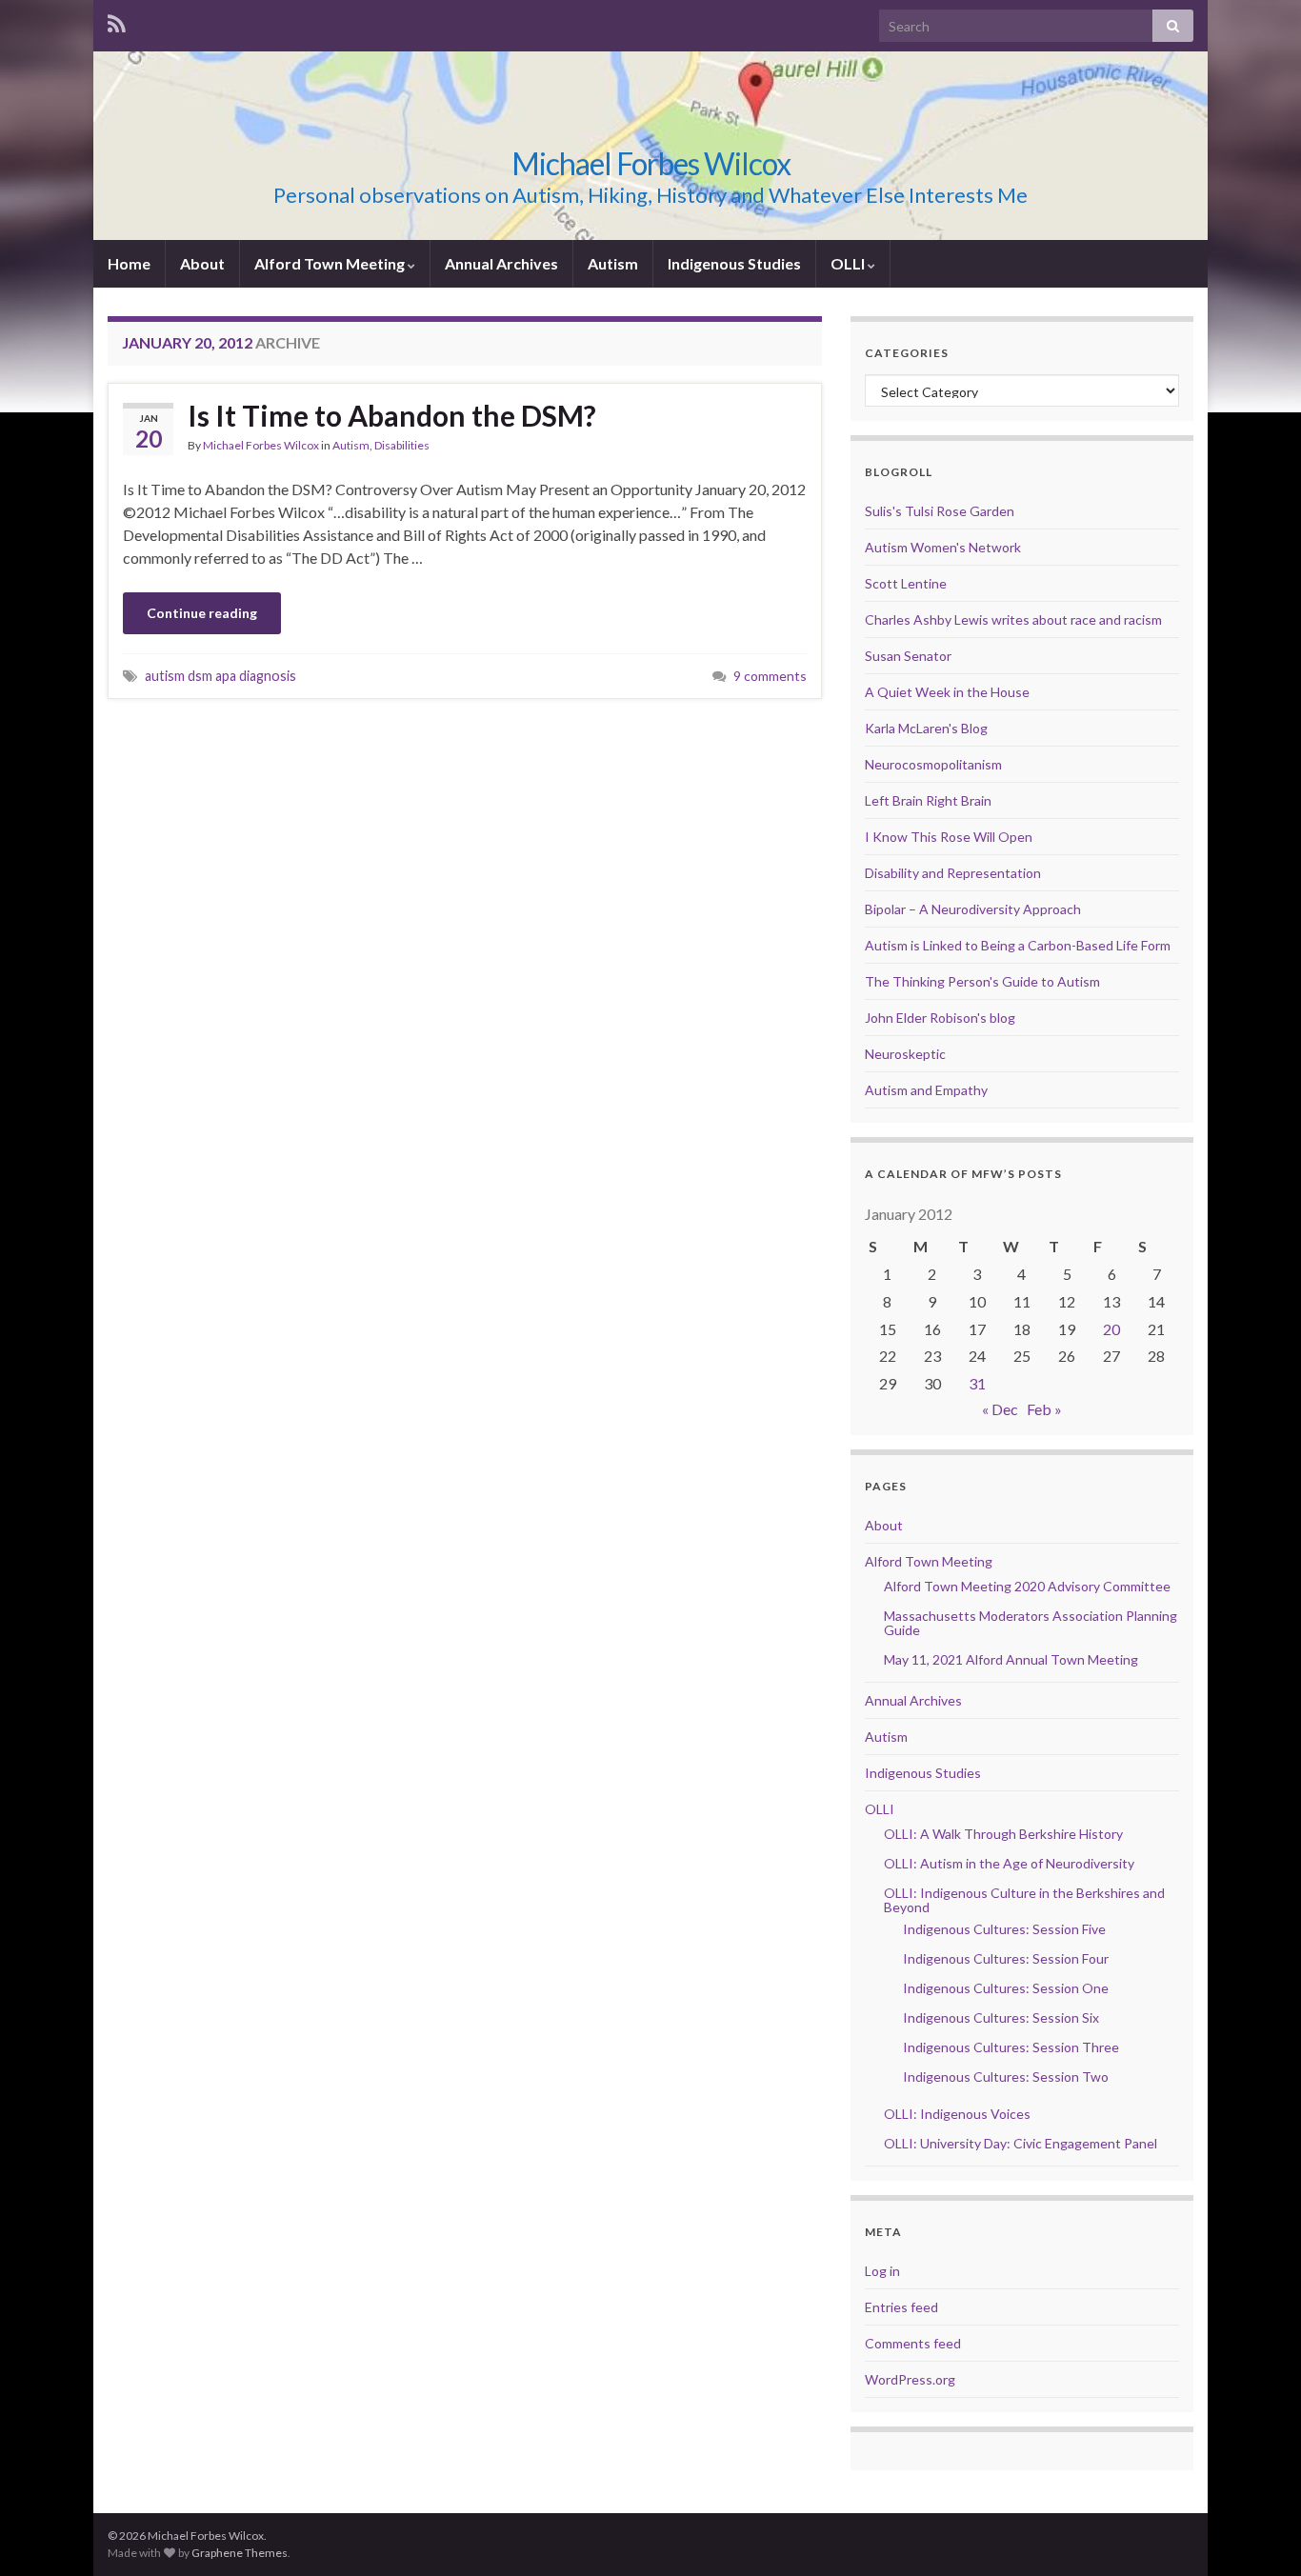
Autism (613, 263)
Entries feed (901, 2307)
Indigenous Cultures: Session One (1006, 1988)
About (202, 263)
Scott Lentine (906, 583)
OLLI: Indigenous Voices (957, 2114)
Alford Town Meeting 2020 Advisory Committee (1027, 1586)
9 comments (770, 676)
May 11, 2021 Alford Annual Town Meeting (1011, 1659)
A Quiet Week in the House (947, 692)
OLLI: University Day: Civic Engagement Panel (1021, 2143)
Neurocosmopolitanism (933, 764)
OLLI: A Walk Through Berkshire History (1003, 1834)
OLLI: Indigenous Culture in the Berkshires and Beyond (1024, 1900)
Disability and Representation (953, 873)
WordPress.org (910, 2379)
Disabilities (402, 445)
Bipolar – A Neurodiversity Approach (973, 909)
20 (1111, 1329)
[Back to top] (1258, 2533)
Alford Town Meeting (331, 263)
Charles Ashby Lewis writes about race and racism (1013, 619)
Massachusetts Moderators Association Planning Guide (1031, 1623)
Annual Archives (501, 263)
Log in (882, 2271)
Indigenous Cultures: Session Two (1006, 2077)
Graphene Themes (240, 2553)
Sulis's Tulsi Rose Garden (940, 511)
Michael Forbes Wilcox (651, 163)
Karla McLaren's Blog (926, 728)
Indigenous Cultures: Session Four (1006, 1958)
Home (129, 263)
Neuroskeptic (905, 1054)
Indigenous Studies (734, 263)
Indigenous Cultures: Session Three (1011, 2047)
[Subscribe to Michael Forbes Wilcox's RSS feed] (117, 20)
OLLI (849, 263)
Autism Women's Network (943, 547)
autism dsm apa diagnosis (220, 676)
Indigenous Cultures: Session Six (1001, 2017)
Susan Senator (908, 656)
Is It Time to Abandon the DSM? (392, 415)
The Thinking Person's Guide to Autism (982, 981)
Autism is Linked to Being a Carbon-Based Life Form (1018, 945)
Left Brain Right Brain (928, 800)
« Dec (1000, 1409)
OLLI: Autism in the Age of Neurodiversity (1009, 1863)
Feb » (1044, 1409)
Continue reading (202, 613)
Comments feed (913, 2343)
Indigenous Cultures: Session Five (1004, 1929)
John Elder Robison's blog (940, 1018)
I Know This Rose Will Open (949, 837)
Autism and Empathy (926, 1090)
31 (977, 1383)
